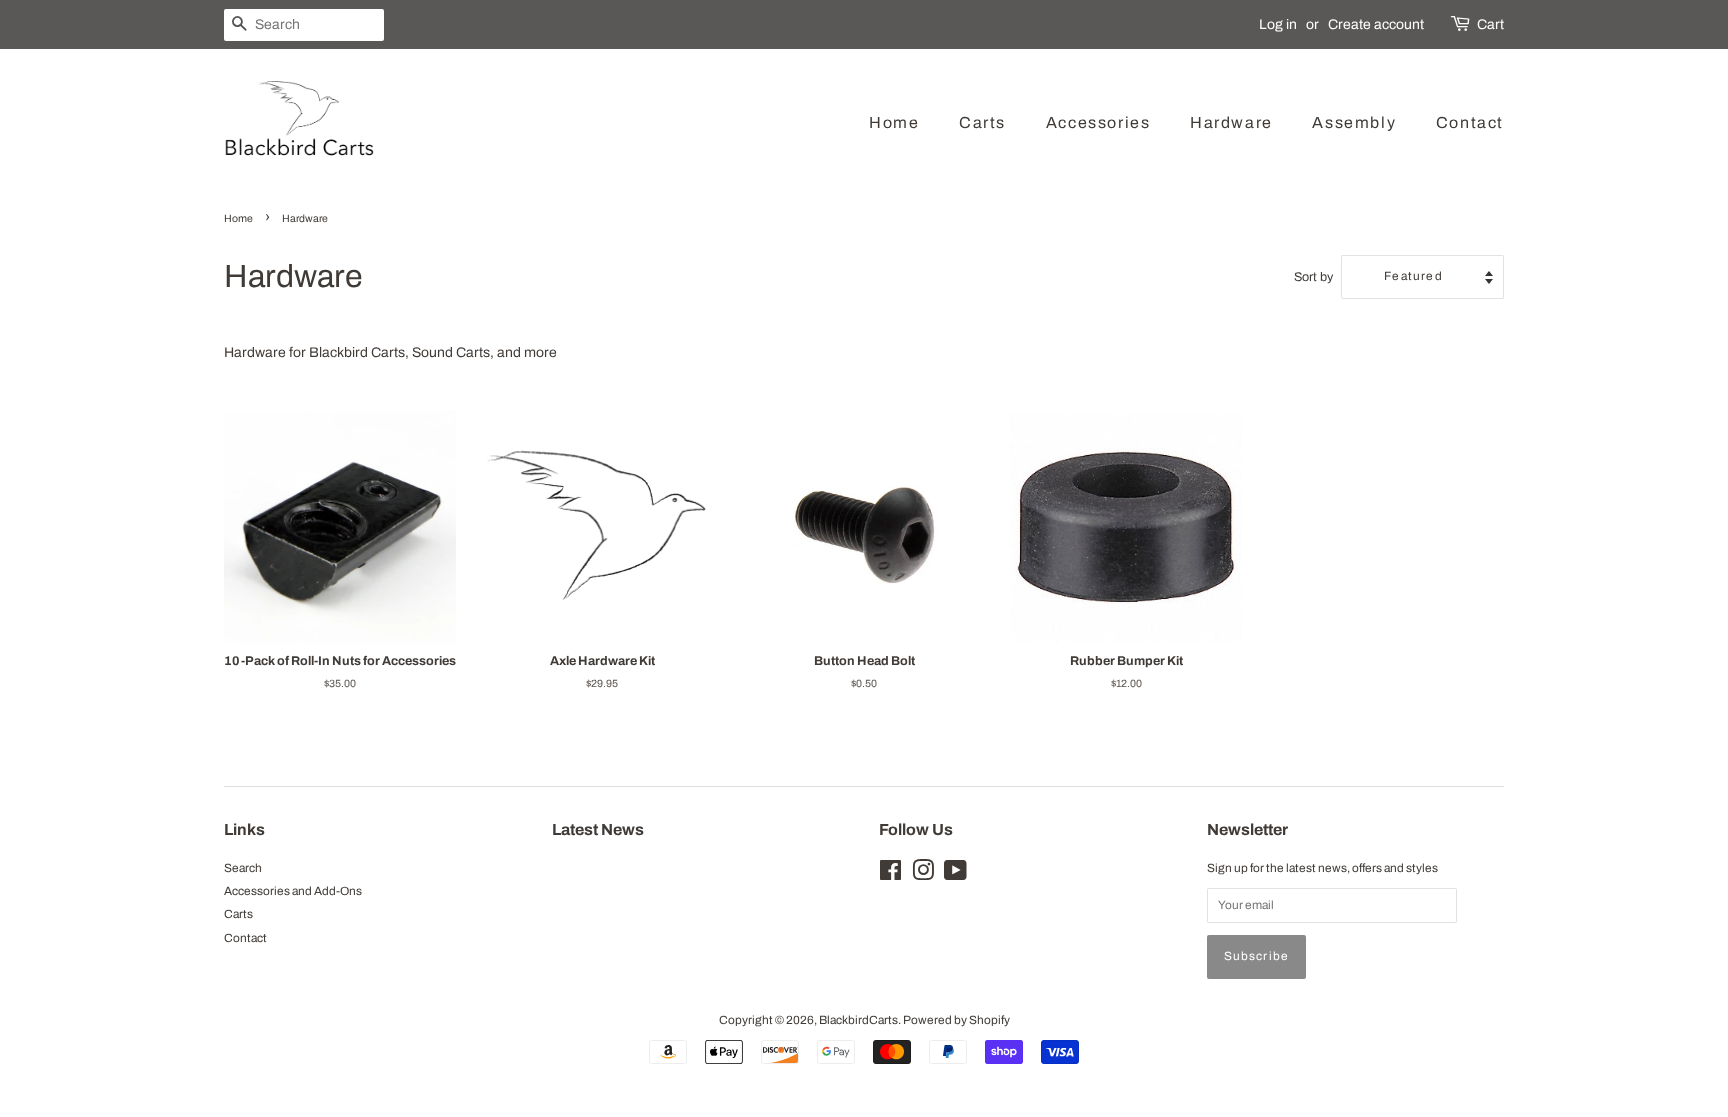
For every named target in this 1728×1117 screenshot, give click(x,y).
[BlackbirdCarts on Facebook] (890, 875)
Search (243, 868)
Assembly (1354, 122)
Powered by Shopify (956, 1020)
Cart (1490, 24)
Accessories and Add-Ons (293, 891)
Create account (1376, 24)
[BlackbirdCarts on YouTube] (955, 875)
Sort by (1313, 277)
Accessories (1098, 122)
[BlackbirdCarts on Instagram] (923, 875)
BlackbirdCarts (858, 1020)
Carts (982, 122)
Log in (1278, 24)
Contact (1470, 122)
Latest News (598, 829)
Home (894, 122)
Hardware (1231, 122)
